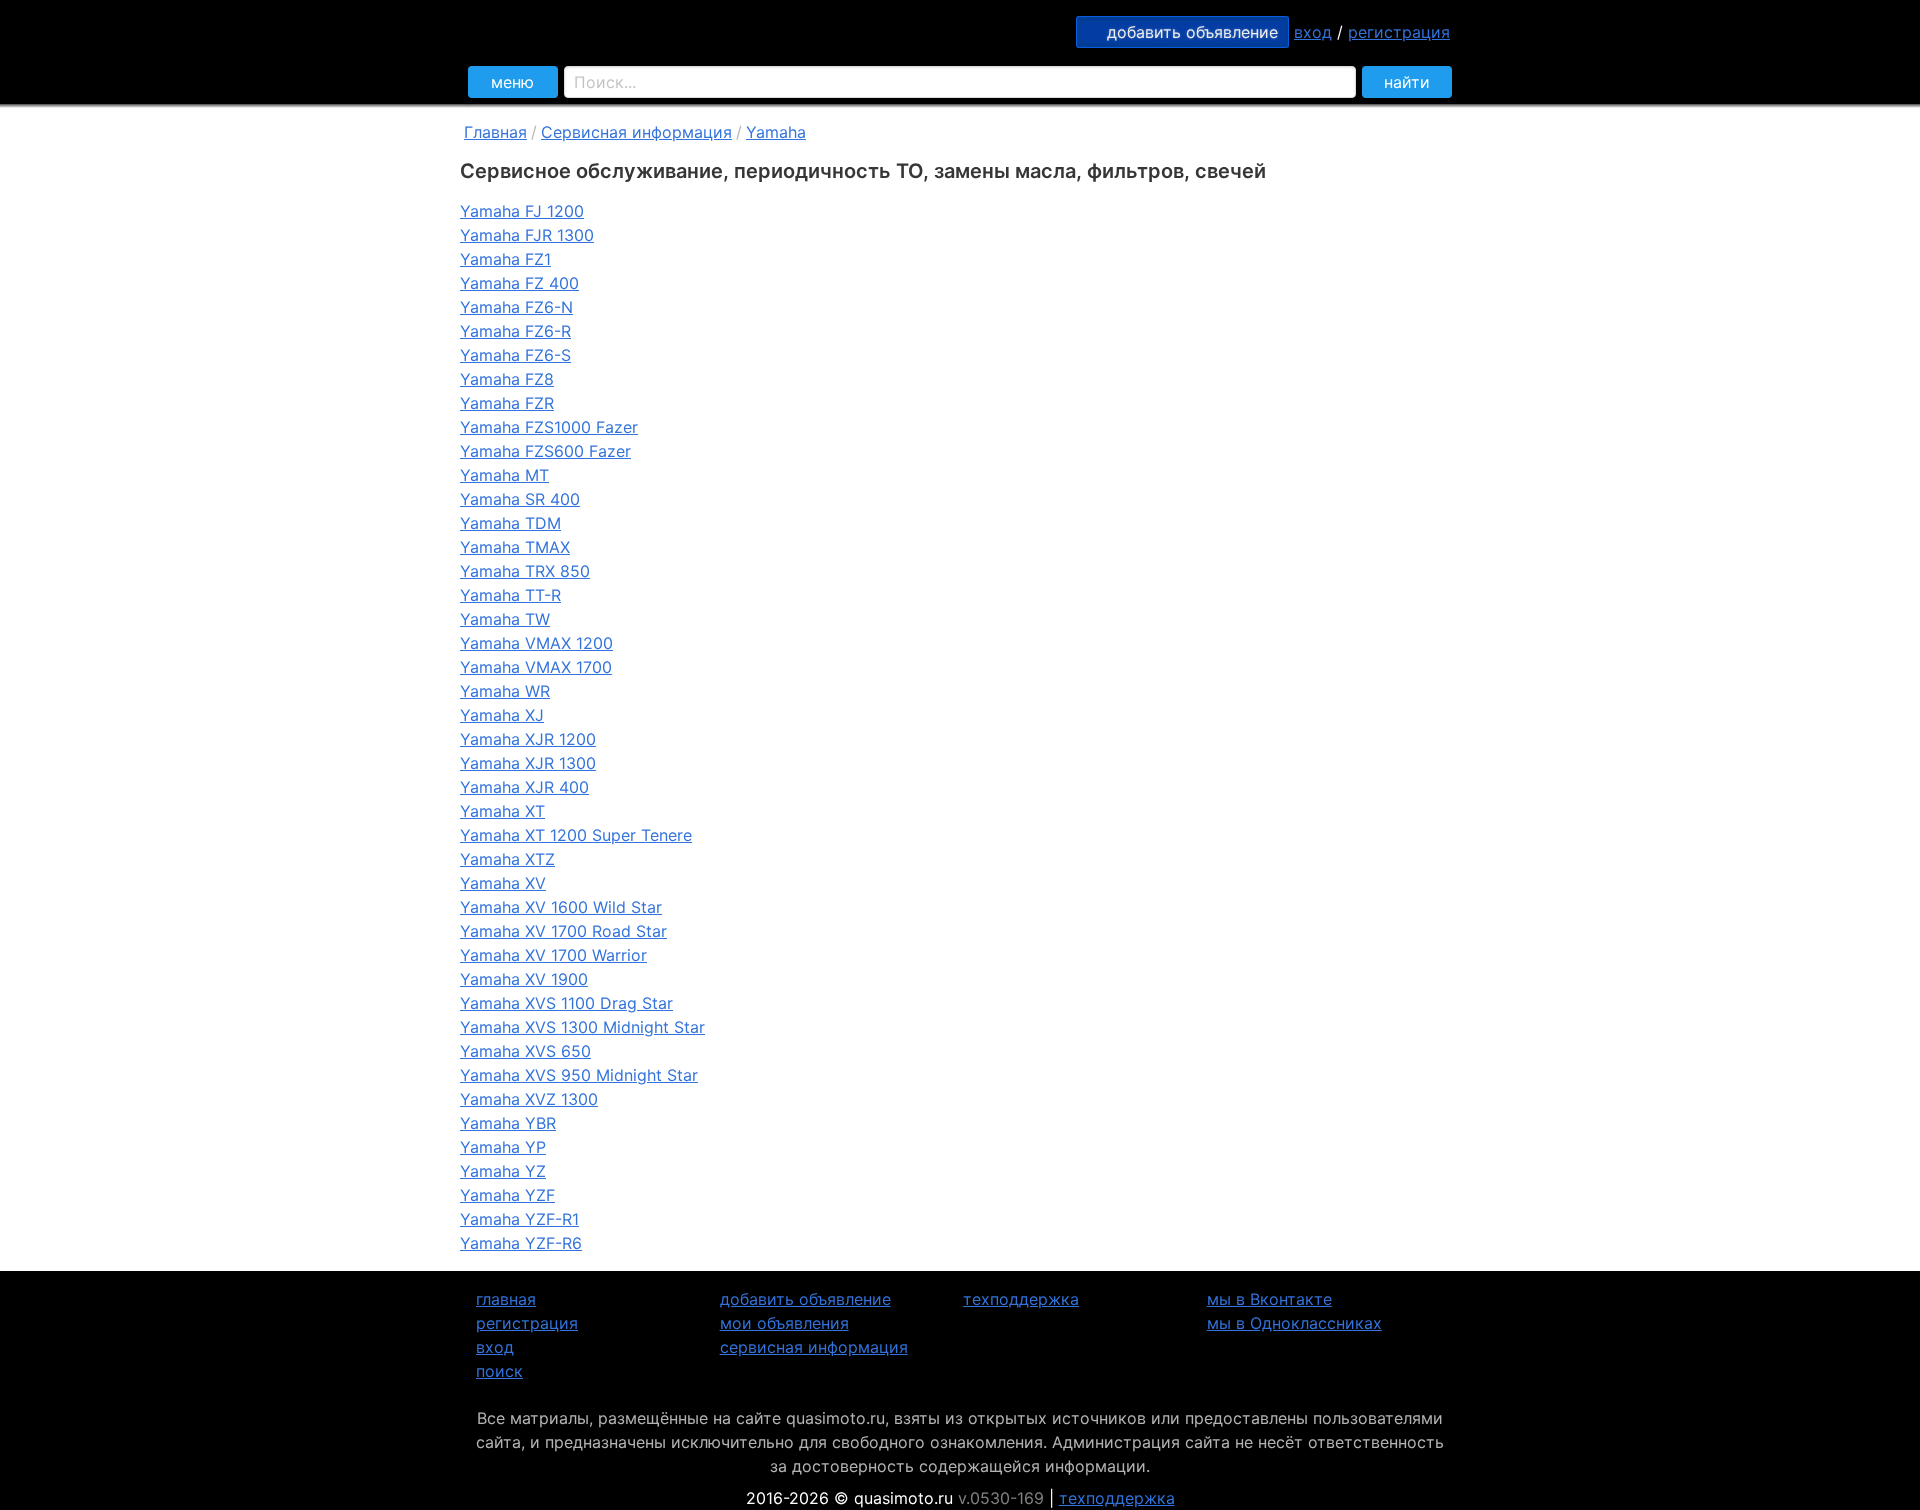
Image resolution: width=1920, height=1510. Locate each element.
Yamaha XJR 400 (524, 787)
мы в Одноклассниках (1294, 1323)
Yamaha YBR (508, 1123)
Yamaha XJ (502, 715)
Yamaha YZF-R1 (519, 1219)
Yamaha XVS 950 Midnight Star (579, 1075)
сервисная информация (814, 1347)
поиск (499, 1371)
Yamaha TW (505, 619)
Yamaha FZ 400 (519, 283)
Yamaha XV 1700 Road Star (563, 931)
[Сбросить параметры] (1332, 82)
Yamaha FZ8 (507, 379)
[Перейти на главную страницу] (690, 30)
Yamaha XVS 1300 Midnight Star (582, 1027)
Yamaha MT (504, 475)
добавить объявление (805, 1299)
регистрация (1399, 32)
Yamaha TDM (510, 523)
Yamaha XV (503, 883)
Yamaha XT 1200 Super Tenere (576, 835)
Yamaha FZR (507, 403)
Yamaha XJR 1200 (528, 739)
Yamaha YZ (503, 1171)
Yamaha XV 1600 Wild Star (561, 907)
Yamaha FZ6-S (515, 355)
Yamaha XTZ (507, 859)
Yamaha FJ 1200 (522, 211)
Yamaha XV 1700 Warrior (553, 955)
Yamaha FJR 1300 (527, 235)
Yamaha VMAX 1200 (536, 643)
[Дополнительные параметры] (1303, 82)
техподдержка (1021, 1299)
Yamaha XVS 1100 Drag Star (566, 1003)
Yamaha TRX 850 (525, 571)
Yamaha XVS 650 (525, 1051)
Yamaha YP (503, 1147)
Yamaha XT (502, 811)
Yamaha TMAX (515, 547)
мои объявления (784, 1323)
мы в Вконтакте (1269, 1299)
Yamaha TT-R (510, 595)
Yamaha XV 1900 (524, 979)
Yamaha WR (505, 691)
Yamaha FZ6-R (515, 331)
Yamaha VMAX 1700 (536, 667)
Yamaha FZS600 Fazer (545, 451)
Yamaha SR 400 (520, 499)
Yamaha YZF (507, 1195)
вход (1313, 32)
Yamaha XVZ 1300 (529, 1099)
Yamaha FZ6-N (516, 307)
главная (506, 1299)
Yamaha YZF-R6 (521, 1243)
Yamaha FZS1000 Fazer (549, 427)
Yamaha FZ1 (505, 259)
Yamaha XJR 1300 (528, 763)
